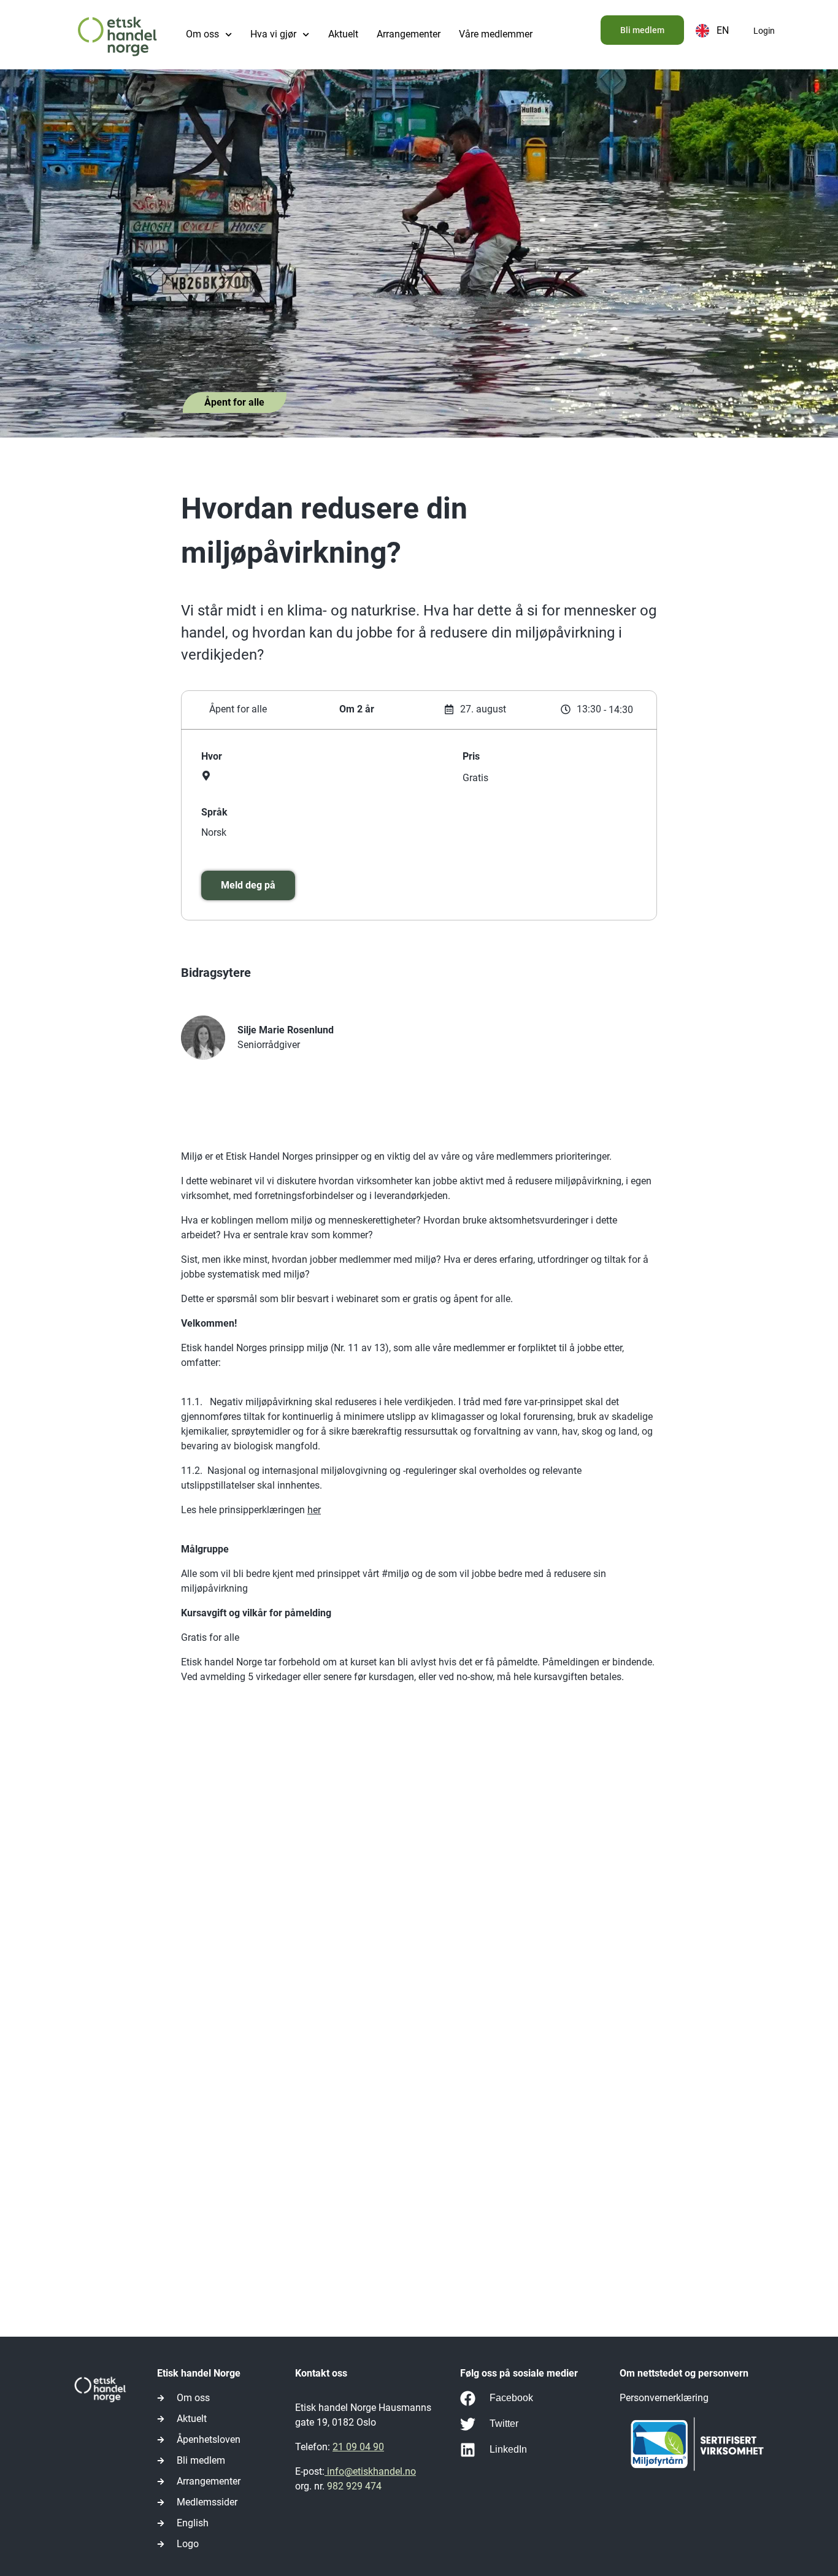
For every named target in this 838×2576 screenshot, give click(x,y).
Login (764, 31)
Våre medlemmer (496, 34)
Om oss (202, 34)
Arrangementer (409, 34)
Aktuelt (343, 34)
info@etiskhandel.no (370, 2471)
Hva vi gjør (273, 34)
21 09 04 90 (358, 2447)
